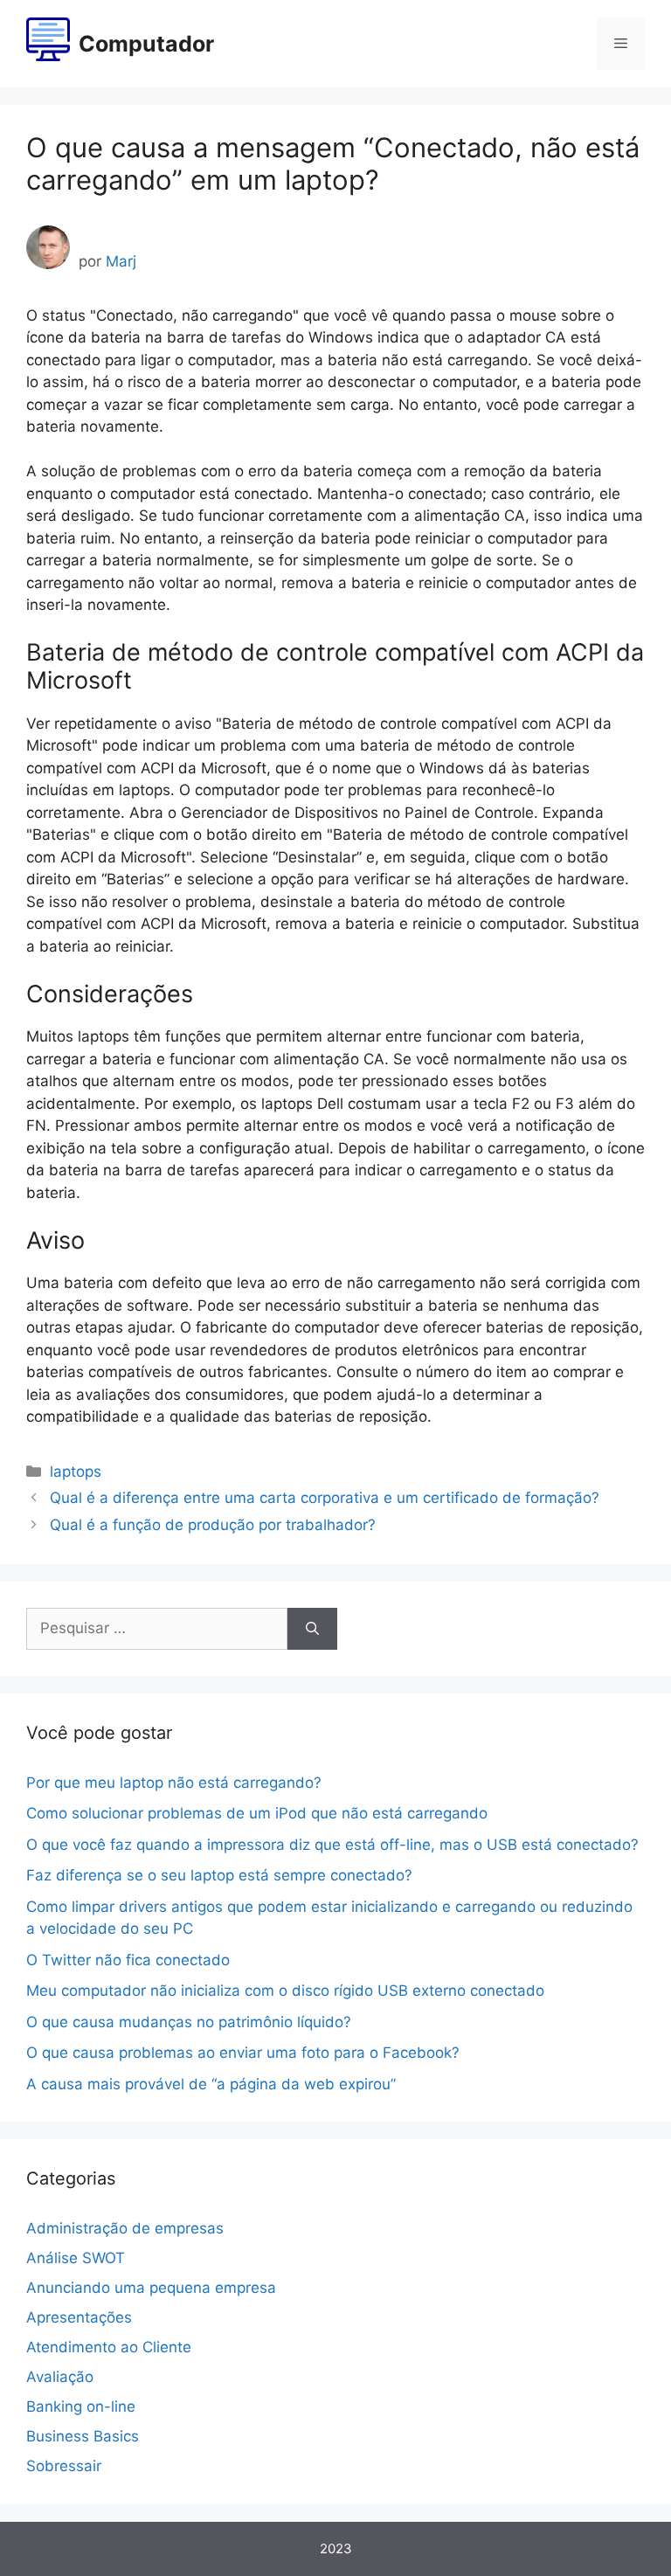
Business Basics (83, 2436)
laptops (76, 1472)
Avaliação (60, 2377)
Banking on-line (81, 2406)
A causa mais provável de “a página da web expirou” (211, 2084)
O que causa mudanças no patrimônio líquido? (189, 2022)
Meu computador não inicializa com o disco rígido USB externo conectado (285, 1991)
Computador (146, 44)
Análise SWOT (76, 2258)
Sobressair (64, 2466)
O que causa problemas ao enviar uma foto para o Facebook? (243, 2053)
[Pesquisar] (312, 1629)
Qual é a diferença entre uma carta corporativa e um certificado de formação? (325, 1498)
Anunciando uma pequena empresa (151, 2288)
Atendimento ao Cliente (109, 2347)
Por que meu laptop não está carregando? (174, 1783)
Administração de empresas (125, 2228)
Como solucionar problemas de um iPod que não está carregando (257, 1813)
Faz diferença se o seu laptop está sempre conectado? (219, 1875)
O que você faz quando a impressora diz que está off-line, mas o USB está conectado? (332, 1845)
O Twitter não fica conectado (128, 1960)
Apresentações (79, 2317)
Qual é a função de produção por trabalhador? (213, 1525)
